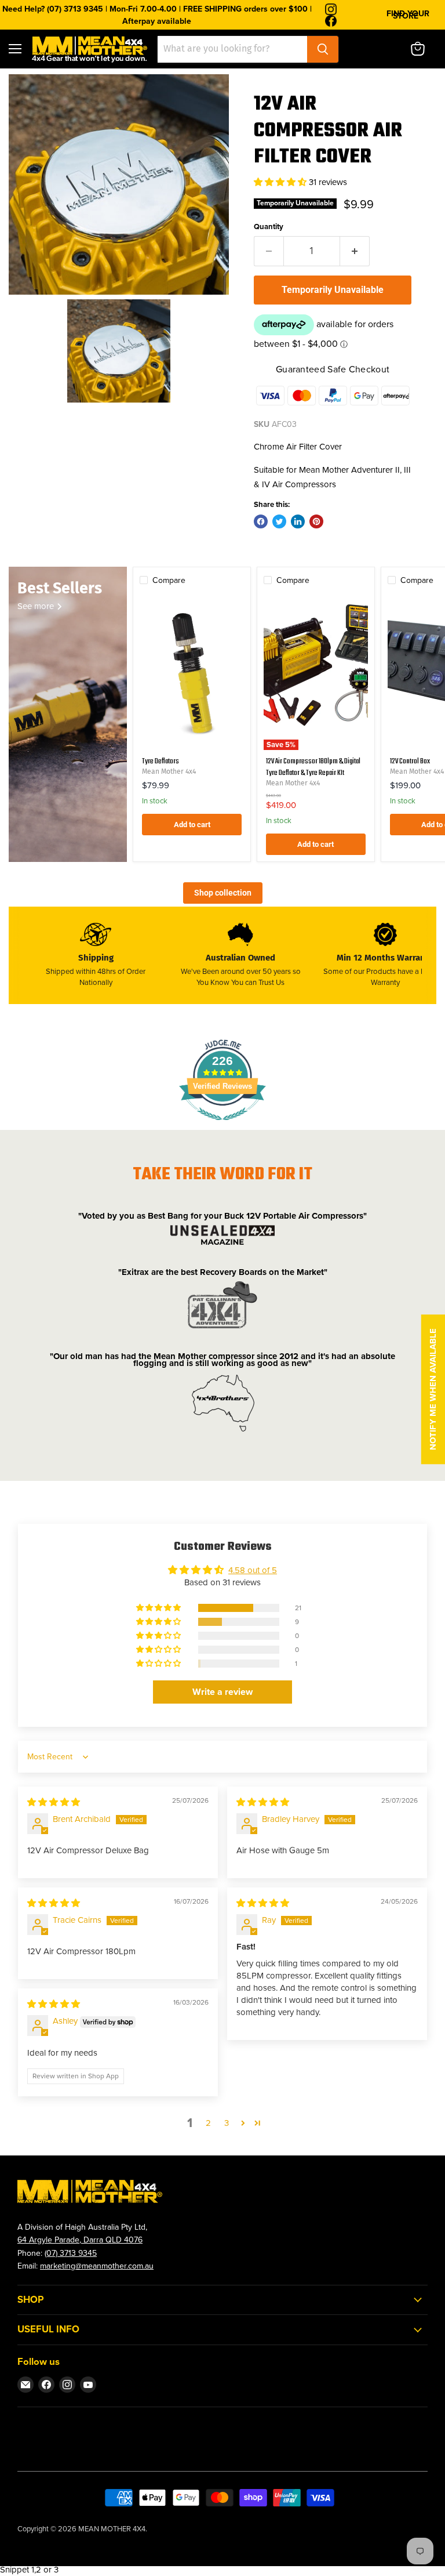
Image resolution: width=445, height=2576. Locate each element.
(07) (52, 2253)
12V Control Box (410, 761)
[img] (54, 1802)
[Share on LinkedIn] (298, 521)
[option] (119, 184)
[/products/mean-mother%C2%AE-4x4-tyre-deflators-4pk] (192, 672)
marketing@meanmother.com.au (97, 2266)
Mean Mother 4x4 (169, 771)
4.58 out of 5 (253, 1570)
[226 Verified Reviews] (222, 1126)
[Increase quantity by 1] (355, 251)
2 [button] (208, 2123)
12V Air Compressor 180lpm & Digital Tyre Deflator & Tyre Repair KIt (313, 767)
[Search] (323, 49)
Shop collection (223, 893)
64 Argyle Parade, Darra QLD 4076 (80, 2240)
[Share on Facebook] (261, 521)
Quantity (269, 227)
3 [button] (227, 2123)
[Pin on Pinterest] (316, 521)
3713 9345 (78, 2253)
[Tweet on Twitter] (279, 521)
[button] (281, 182)
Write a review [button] (222, 1692)
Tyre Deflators (161, 761)
